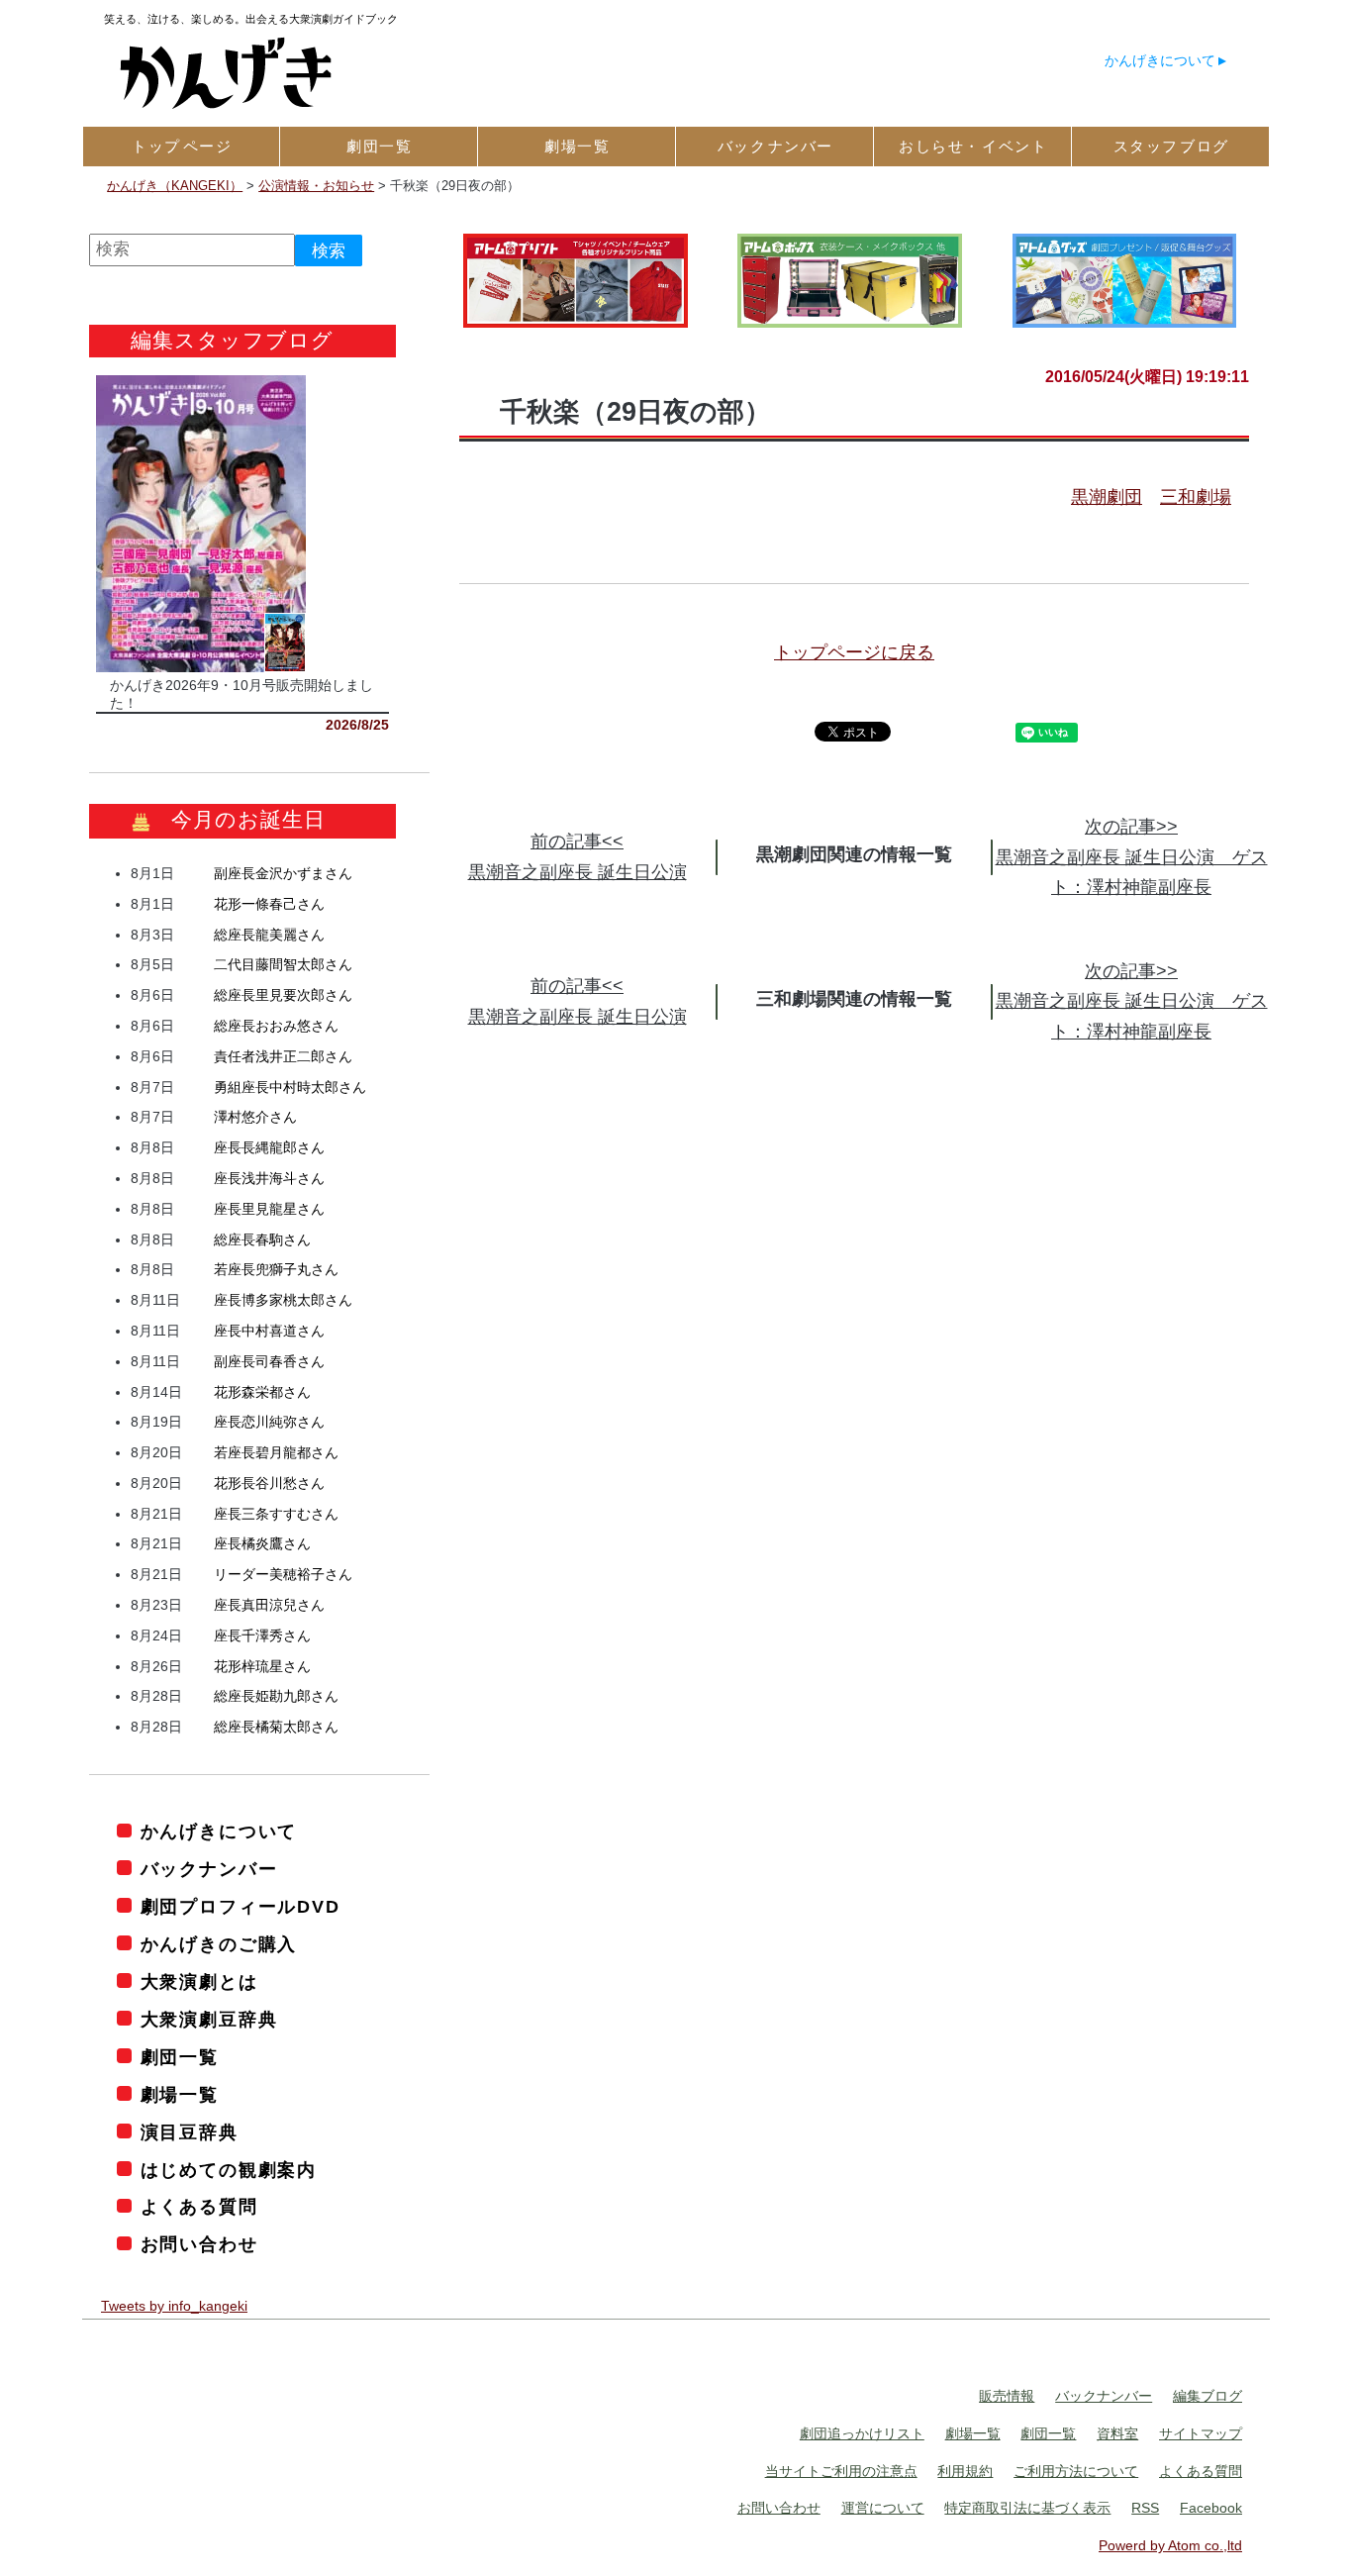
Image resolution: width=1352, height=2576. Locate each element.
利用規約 (965, 2471)
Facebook (1211, 2508)
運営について (883, 2508)
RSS (1145, 2508)
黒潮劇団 (1107, 497)
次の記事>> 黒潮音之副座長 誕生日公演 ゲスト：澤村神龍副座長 (1132, 857)
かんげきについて (1160, 60)
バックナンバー (209, 1869)
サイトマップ (1201, 2433)
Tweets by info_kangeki (174, 2306)
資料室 (1117, 2433)
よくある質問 (199, 2207)
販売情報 (1007, 2396)
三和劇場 (1196, 497)
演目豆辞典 (190, 2132)
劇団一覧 (180, 2057)
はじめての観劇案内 (229, 2170)
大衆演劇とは (199, 1982)
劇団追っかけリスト (862, 2433)
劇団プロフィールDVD (241, 1907)
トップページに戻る (854, 652)
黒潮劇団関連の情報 (836, 854)
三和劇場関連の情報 (836, 999)
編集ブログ (1207, 2396)
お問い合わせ (199, 2244)
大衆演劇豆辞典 (209, 2020)
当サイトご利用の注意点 (841, 2471)
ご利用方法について (1076, 2471)
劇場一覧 (180, 2095)
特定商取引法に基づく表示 (1027, 2508)
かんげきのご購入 (219, 1944)
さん (283, 873)
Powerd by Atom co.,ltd (1170, 2545)
